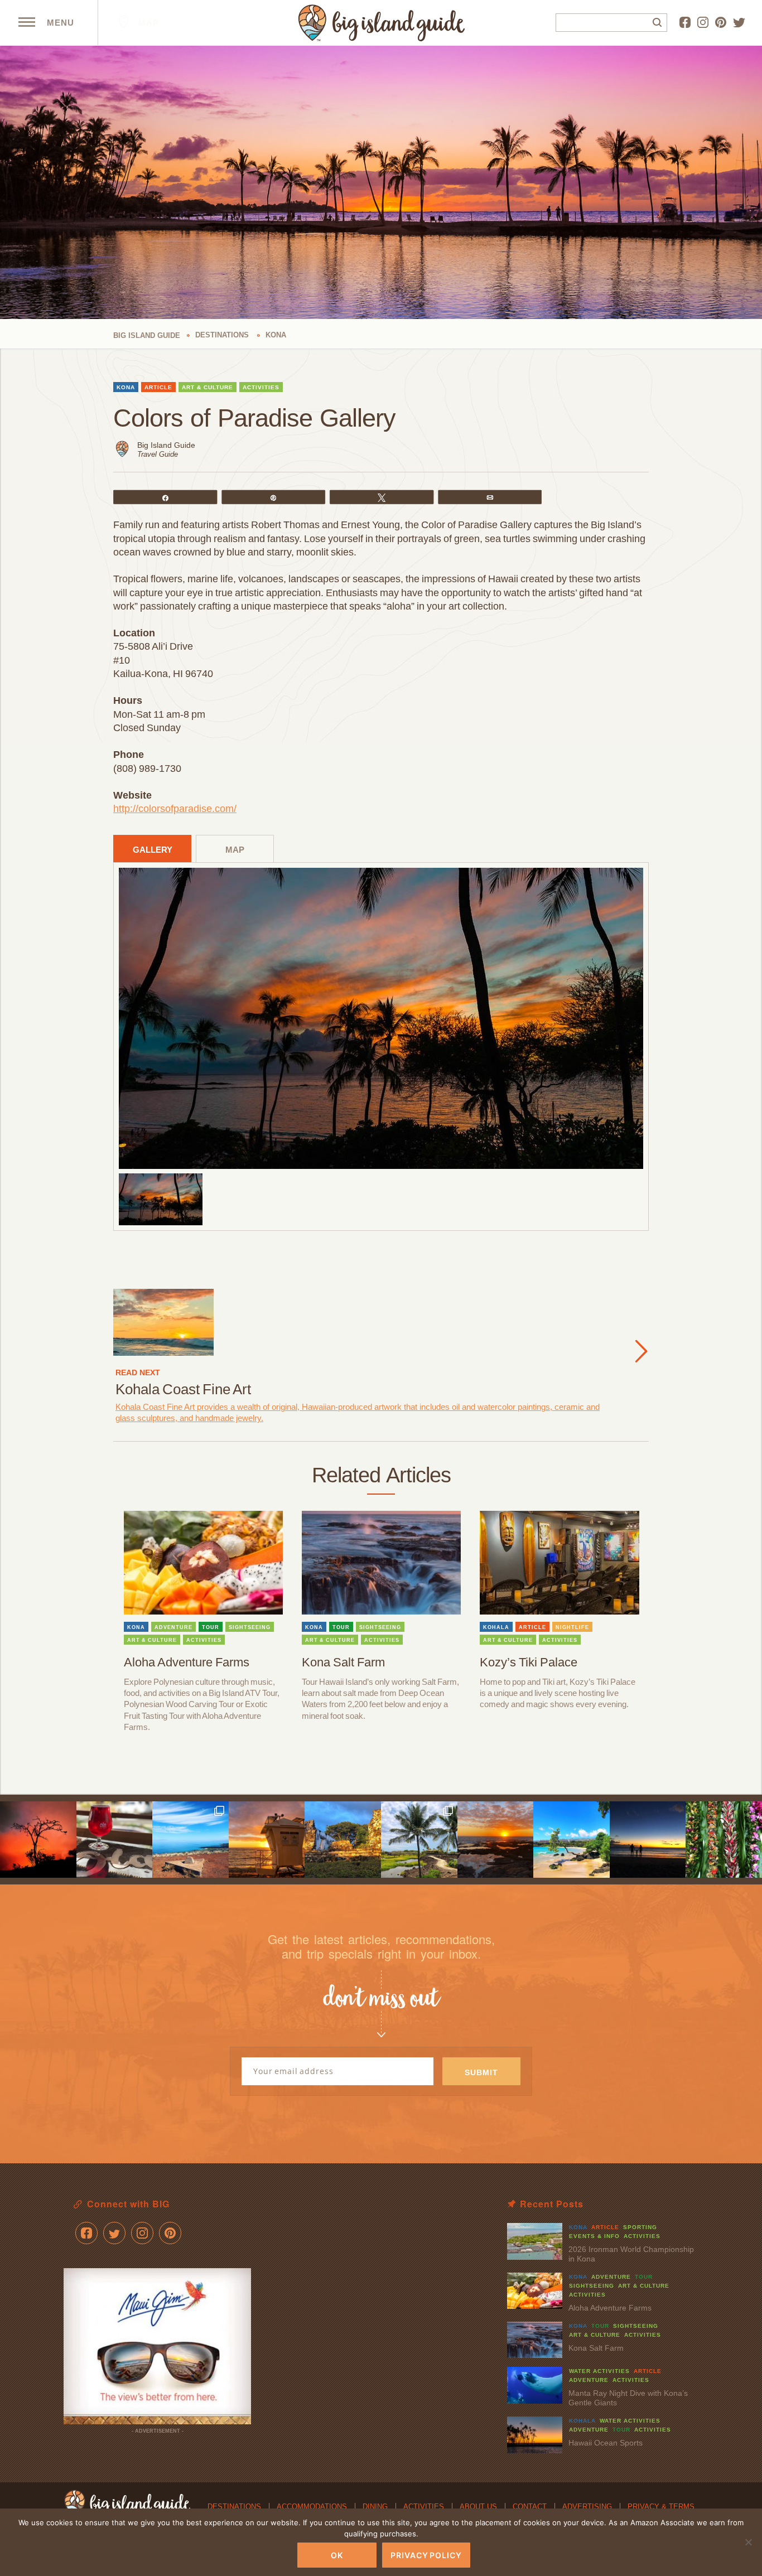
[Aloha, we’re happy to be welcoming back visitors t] (267, 1840)
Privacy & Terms (661, 2507)
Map (147, 23)
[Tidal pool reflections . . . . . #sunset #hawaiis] (496, 1840)
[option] (381, 1018)
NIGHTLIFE (572, 1627)
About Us (478, 2507)
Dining (375, 2507)
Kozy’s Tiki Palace (529, 1662)
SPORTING (640, 2227)
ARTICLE (158, 387)
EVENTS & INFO (594, 2236)
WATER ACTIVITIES (599, 2371)
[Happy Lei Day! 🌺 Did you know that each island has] (724, 1840)
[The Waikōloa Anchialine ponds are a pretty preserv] (419, 1840)
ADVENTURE (173, 1627)
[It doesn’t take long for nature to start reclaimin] (343, 1840)
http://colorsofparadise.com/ (175, 809)
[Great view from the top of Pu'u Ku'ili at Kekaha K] (191, 1840)
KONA (126, 387)
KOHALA (496, 1627)
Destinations (234, 2507)
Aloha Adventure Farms (187, 1662)
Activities (424, 2507)
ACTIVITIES (261, 387)
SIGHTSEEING (250, 1627)
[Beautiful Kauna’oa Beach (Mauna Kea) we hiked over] (571, 1840)
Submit (481, 2072)
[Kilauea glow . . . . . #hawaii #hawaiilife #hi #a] (38, 1840)
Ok (337, 2555)
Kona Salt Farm (343, 1662)
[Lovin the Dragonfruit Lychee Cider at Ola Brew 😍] (115, 1840)
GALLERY (153, 850)
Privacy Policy (426, 2555)
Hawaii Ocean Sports (606, 2443)
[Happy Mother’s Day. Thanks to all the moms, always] (648, 1840)
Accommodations (312, 2507)
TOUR (211, 1627)
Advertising (587, 2507)
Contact (530, 2507)
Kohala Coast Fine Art (183, 1389)
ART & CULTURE (208, 387)
